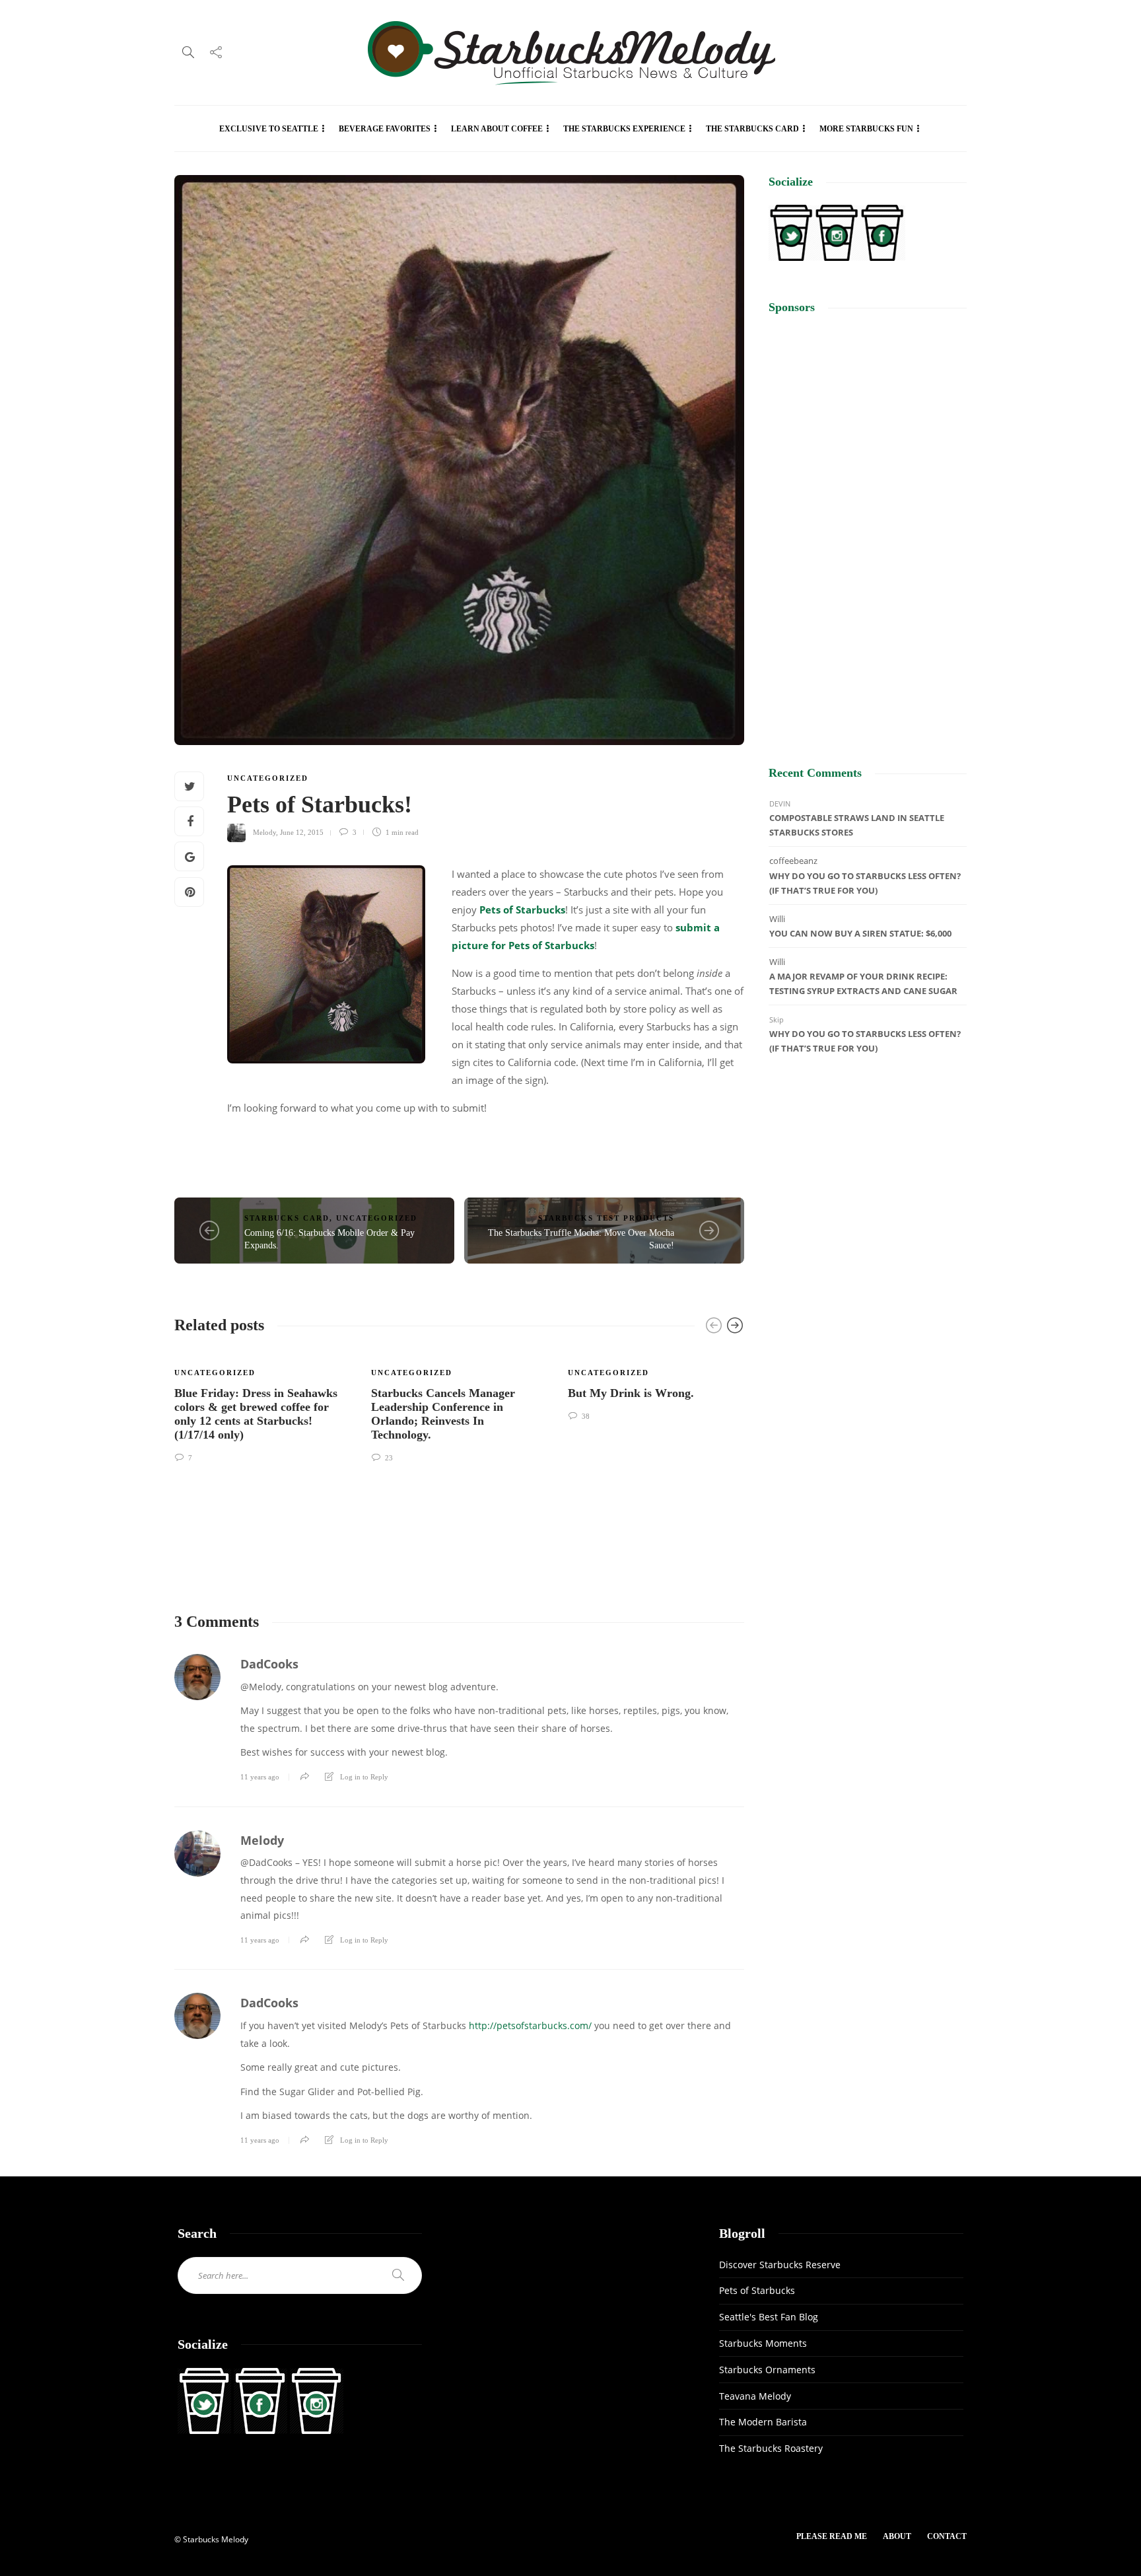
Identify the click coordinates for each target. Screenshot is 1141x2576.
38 (585, 1416)
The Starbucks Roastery (771, 2448)
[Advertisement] (868, 528)
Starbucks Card (287, 1218)
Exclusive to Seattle (269, 129)
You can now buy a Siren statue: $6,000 (860, 933)
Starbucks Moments (763, 2343)
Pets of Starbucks (522, 910)
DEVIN (780, 804)
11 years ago (260, 1777)
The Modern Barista (763, 2422)
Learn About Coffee (497, 129)
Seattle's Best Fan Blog (769, 2317)
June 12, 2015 (302, 832)
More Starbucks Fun (866, 129)
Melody (264, 832)
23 (388, 1458)
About (897, 2536)
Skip (777, 1020)
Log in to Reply (364, 1777)
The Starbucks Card (752, 129)
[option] (263, 1406)
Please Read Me (832, 2536)
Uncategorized (268, 778)
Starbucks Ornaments (767, 2370)
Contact (947, 2536)
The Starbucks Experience (624, 129)
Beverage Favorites (385, 129)
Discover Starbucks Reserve (780, 2265)
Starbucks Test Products (606, 1218)
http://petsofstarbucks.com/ (530, 2025)
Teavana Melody (755, 2396)
